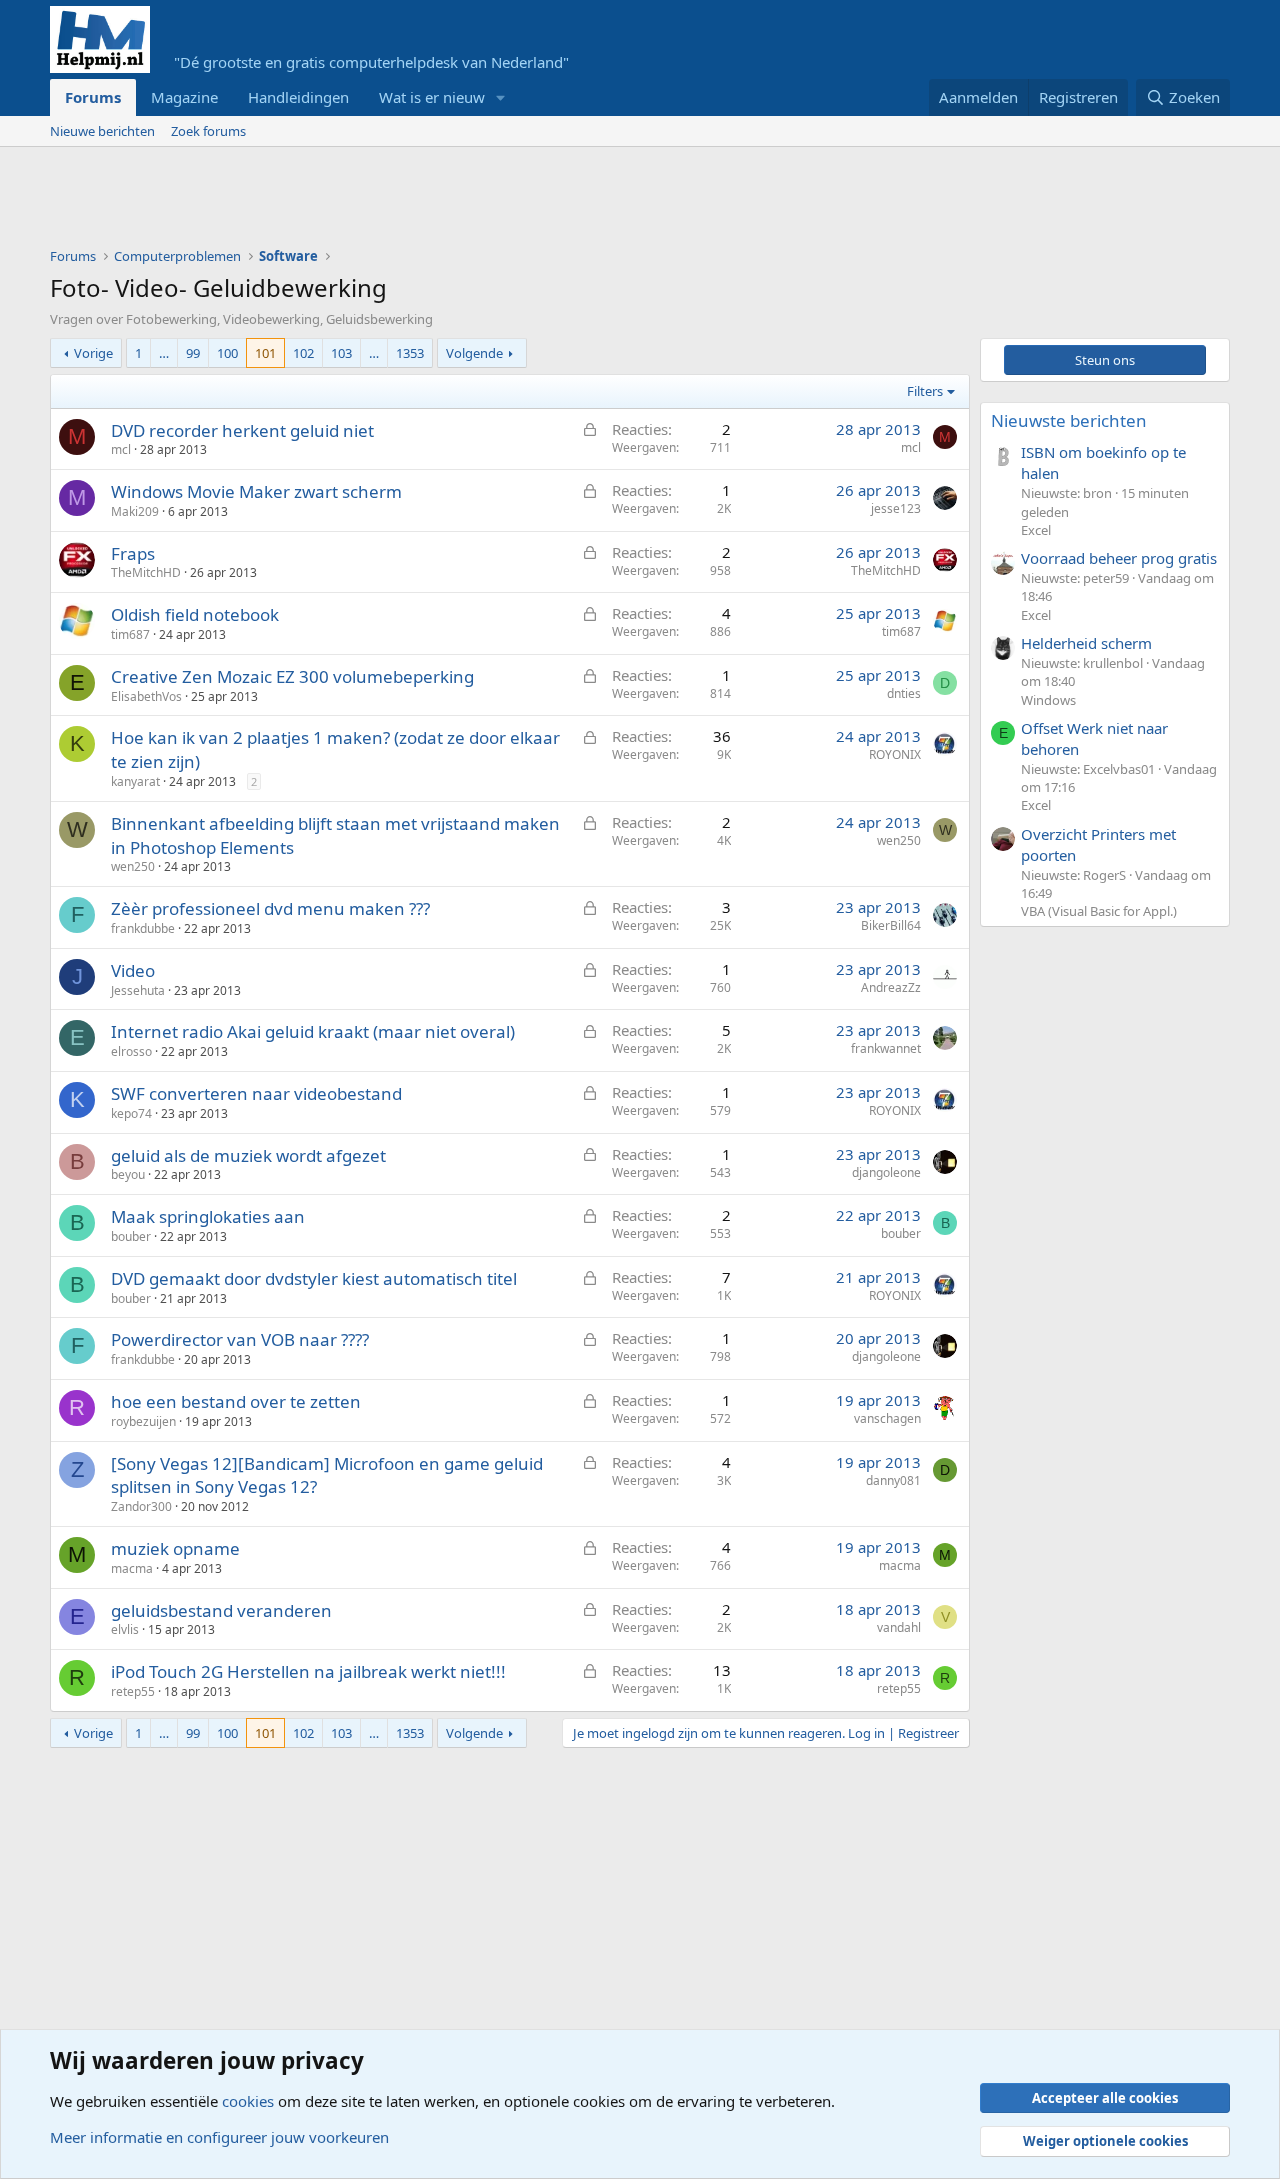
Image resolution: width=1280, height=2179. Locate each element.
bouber (131, 1236)
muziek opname (175, 1548)
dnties (904, 693)
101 (265, 353)
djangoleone (886, 1172)
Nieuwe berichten (102, 131)
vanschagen (887, 1418)
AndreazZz (891, 987)
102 (303, 353)
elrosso (131, 1051)
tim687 (130, 634)
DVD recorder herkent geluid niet (242, 430)
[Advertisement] (414, 202)
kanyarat (135, 781)
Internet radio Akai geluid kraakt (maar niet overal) (313, 1031)
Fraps (133, 553)
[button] (501, 97)
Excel (1036, 530)
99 (193, 353)
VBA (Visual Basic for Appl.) (1099, 911)
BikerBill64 (891, 925)
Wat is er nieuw (432, 97)
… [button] (164, 353)
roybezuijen (143, 1421)
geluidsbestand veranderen (221, 1610)
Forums (93, 97)
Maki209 (135, 511)
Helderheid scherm (1086, 643)
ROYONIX (895, 754)
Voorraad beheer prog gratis (1119, 558)
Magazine (184, 97)
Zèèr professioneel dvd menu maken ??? (270, 908)
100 (227, 353)
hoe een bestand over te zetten (236, 1401)
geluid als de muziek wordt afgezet (248, 1155)
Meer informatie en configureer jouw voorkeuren (219, 2137)
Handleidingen (298, 97)
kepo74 (131, 1113)
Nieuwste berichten (1069, 420)
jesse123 (896, 508)
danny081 (893, 1480)
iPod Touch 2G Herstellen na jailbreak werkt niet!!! (308, 1671)
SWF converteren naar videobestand (256, 1093)
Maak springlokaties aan (208, 1216)
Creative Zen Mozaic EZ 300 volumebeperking (292, 676)
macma (132, 1568)
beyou (128, 1174)
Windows (1048, 700)
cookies (248, 2101)
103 (341, 353)
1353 (410, 353)
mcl (121, 449)
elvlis (125, 1629)
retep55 (133, 1691)
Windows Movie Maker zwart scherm (256, 491)
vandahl (899, 1627)
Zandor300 (141, 1506)
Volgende (474, 353)
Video (133, 970)
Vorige (93, 353)
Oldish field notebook (195, 614)
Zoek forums (208, 131)
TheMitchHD (146, 572)
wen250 (133, 866)
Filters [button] (925, 391)
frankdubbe (143, 928)
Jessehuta (138, 990)
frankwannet (886, 1048)
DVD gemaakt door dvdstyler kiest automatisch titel (314, 1278)
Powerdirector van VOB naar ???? (240, 1339)
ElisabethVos (146, 696)
